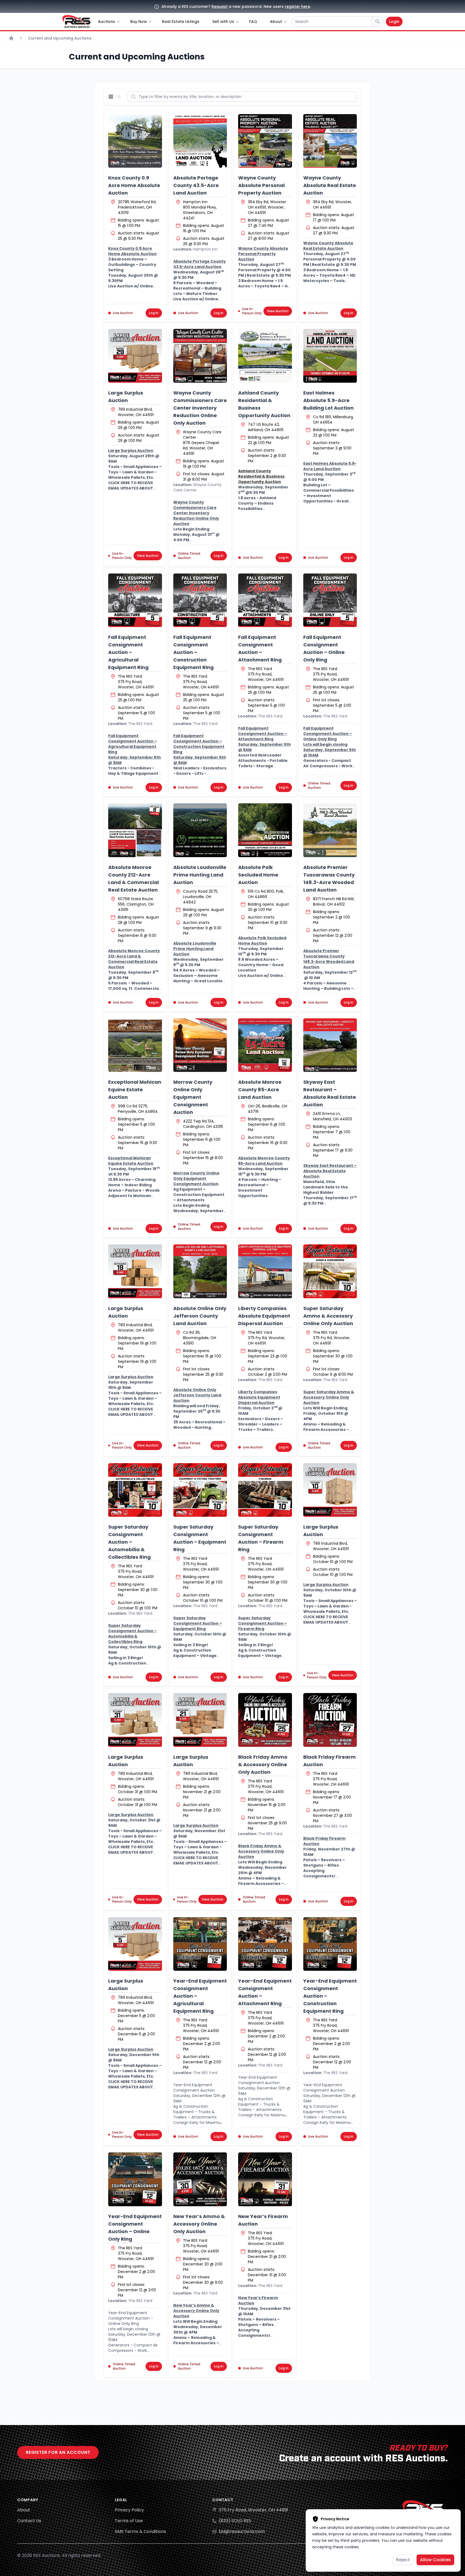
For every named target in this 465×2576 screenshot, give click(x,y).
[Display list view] (119, 97)
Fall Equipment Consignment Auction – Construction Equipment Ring (193, 652)
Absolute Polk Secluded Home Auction (258, 875)
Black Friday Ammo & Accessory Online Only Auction (263, 1764)
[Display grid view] (112, 97)
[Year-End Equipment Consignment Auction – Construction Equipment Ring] (330, 1944)
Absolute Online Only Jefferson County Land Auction (200, 1316)
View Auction (278, 311)
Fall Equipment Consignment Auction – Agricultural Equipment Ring (128, 652)
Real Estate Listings (181, 22)
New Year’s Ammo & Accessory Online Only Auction (199, 2224)
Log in (154, 313)
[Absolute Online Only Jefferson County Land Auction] (200, 1271)
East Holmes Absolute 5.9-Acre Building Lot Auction (328, 400)
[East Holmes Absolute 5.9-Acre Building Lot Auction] (330, 356)
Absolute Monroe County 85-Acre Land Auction (260, 1090)
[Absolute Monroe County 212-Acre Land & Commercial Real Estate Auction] (135, 830)
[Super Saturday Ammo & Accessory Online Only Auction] (330, 1271)
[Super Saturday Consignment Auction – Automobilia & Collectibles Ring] (135, 1490)
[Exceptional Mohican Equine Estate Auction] (135, 1045)
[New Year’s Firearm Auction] (265, 2179)
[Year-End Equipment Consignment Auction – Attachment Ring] (265, 1944)
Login (394, 22)
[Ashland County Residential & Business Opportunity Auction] (265, 356)
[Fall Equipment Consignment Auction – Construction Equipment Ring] (200, 600)
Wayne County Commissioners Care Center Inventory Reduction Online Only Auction (200, 408)
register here (297, 6)
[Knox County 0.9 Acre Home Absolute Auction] (135, 141)
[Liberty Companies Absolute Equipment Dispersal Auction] (265, 1271)
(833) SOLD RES (235, 2521)
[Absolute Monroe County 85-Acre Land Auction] (265, 1045)
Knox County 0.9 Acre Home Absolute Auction (134, 185)
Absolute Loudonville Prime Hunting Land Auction (200, 875)
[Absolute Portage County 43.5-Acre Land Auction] (200, 141)
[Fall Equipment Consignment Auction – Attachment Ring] (265, 600)
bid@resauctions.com (242, 2531)
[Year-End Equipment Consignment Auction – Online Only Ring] (135, 2179)
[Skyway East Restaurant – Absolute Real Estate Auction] (330, 1045)
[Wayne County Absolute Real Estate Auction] (330, 141)
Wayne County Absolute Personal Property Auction (261, 185)
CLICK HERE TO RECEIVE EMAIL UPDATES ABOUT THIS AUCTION (131, 488)
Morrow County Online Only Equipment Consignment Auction (193, 1097)
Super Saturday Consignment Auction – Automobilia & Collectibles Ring (129, 1542)
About (24, 2510)
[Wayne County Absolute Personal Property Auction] (265, 141)
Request (220, 6)
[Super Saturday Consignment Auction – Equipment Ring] (200, 1490)
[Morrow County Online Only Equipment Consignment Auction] (200, 1045)
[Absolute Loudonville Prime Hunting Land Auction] (200, 830)
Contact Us (29, 2521)
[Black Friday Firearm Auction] (330, 1720)
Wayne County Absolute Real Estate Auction (330, 185)
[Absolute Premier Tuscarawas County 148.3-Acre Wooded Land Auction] (330, 830)
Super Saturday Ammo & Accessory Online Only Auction (328, 1316)
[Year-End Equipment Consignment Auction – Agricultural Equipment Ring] (200, 1944)
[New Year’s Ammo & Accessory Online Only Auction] (200, 2179)
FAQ (253, 22)
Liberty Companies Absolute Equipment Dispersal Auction (264, 1316)
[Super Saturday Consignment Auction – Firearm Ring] (265, 1490)
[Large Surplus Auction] (135, 356)
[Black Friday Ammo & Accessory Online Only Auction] (265, 1720)
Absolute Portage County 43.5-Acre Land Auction (196, 185)
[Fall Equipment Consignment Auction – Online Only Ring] (330, 600)
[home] (76, 22)
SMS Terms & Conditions (140, 2531)
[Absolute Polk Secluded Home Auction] (265, 830)
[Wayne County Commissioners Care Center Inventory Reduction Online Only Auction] (200, 356)
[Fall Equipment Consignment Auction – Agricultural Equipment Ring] (135, 600)
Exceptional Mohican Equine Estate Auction (135, 1090)
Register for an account (58, 2452)
